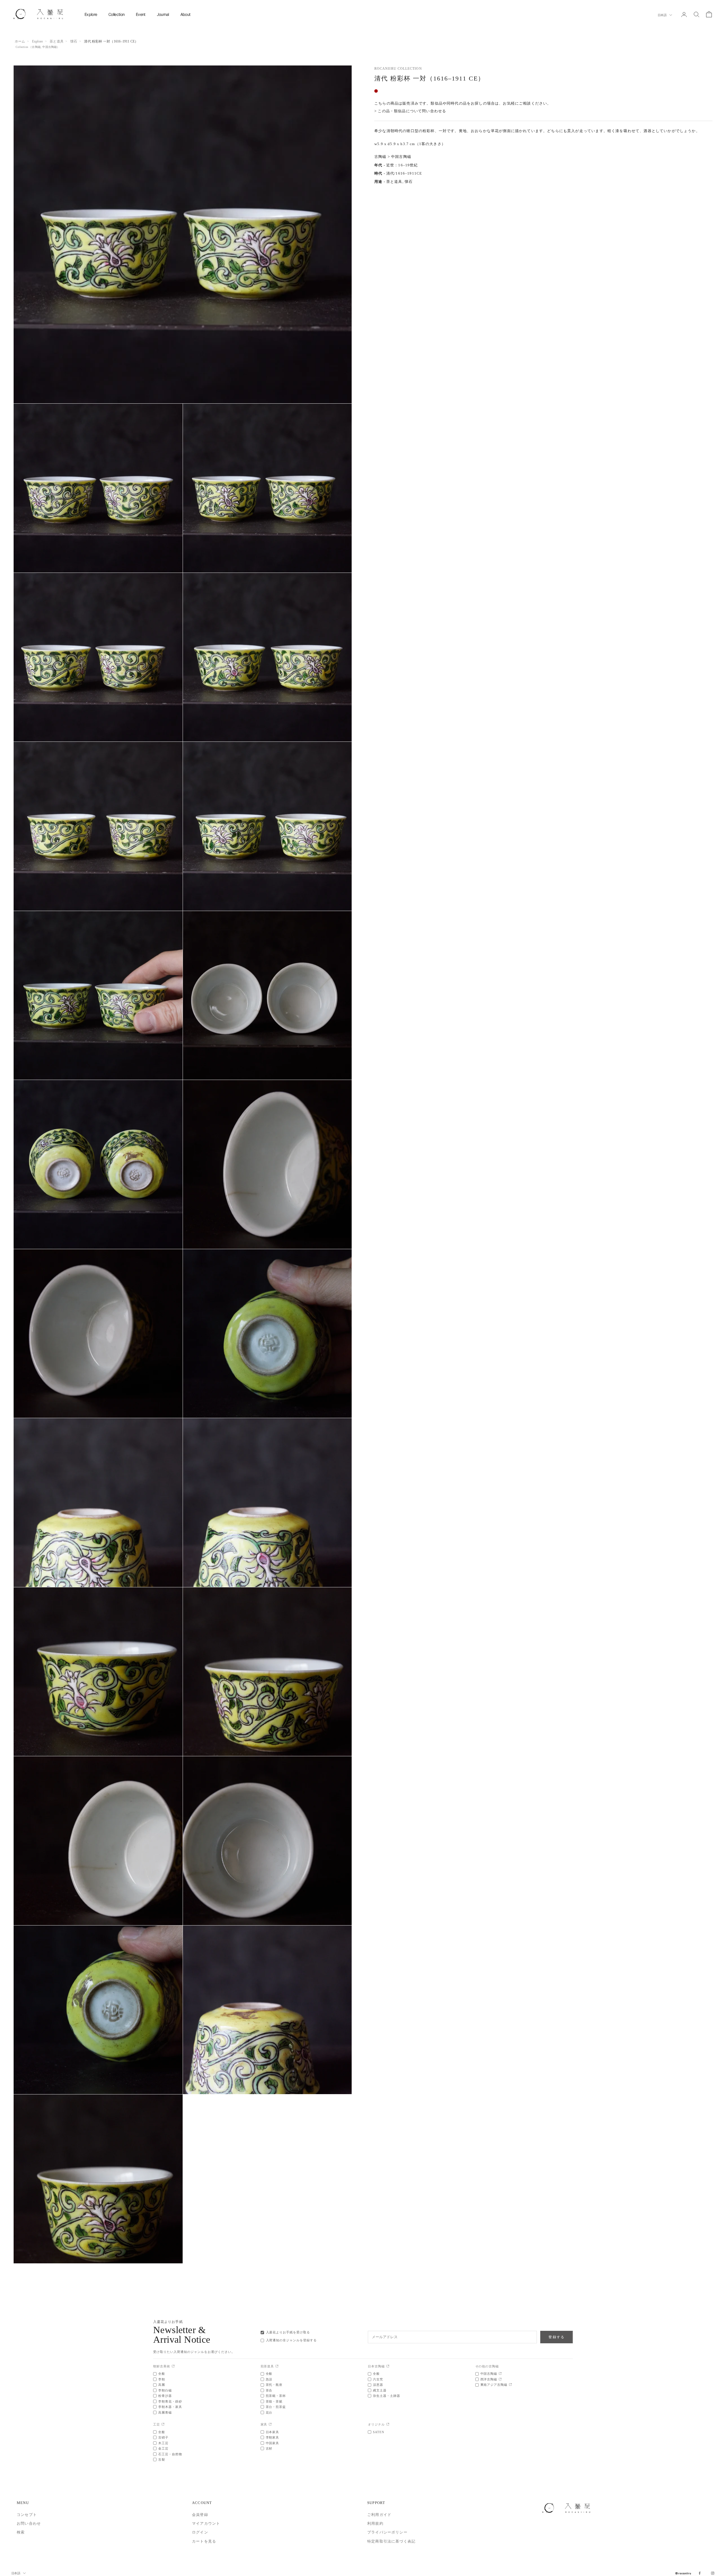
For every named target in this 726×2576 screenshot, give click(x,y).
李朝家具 (273, 2437)
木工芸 (163, 2443)
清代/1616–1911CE (404, 174)
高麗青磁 (165, 2412)
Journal (163, 14)
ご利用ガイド (379, 2515)
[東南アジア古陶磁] (510, 2385)
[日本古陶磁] (388, 2366)
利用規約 (375, 2523)
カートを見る (204, 2541)
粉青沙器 (165, 2396)
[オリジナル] (388, 2424)
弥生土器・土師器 (387, 2396)
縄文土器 (380, 2390)
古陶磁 (36, 47)
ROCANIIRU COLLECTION (398, 69)
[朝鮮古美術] (173, 2366)
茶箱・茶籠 (274, 2401)
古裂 (162, 2460)
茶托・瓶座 (274, 2385)
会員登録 (200, 2515)
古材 (269, 2448)
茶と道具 (57, 41)
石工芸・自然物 (170, 2454)
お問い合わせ (29, 2523)
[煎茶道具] (277, 2366)
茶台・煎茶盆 (276, 2407)
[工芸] (163, 2424)
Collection (116, 14)
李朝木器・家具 (170, 2407)
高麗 (162, 2385)
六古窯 (378, 2379)
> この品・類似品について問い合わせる (410, 111)
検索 (21, 2532)
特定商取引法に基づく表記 (391, 2541)
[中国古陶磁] (500, 2374)
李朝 (162, 2379)
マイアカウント (206, 2523)
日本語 (662, 15)
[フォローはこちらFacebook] (700, 2573)
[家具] (270, 2424)
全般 (162, 2374)
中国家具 (273, 2443)
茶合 (269, 2390)
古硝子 (163, 2437)
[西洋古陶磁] (500, 2379)
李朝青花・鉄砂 (170, 2401)
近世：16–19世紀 (402, 165)
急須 (269, 2379)
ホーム (20, 41)
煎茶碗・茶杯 (276, 2396)
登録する (557, 2337)
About (185, 14)
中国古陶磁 (49, 47)
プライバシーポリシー (387, 2532)
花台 (269, 2412)
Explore (91, 14)
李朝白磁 (165, 2390)
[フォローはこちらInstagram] (713, 2573)
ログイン (200, 2532)
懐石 (74, 41)
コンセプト (27, 2515)
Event (141, 14)
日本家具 (273, 2432)
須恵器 (378, 2385)
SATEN (379, 2432)
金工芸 (163, 2448)
